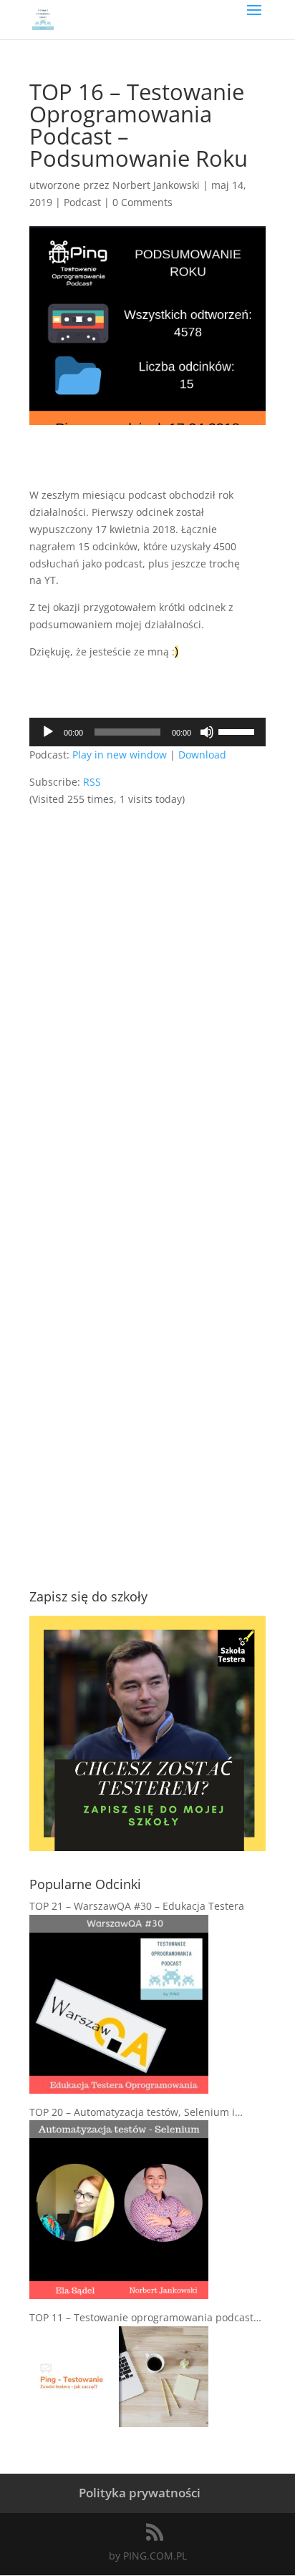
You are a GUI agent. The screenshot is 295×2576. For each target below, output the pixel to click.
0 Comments (142, 202)
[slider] (238, 731)
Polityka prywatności (140, 2493)
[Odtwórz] (48, 732)
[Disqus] (147, 987)
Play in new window (120, 755)
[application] (147, 732)
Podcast (82, 202)
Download (202, 755)
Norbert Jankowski (156, 185)
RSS (92, 782)
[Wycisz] (207, 732)
